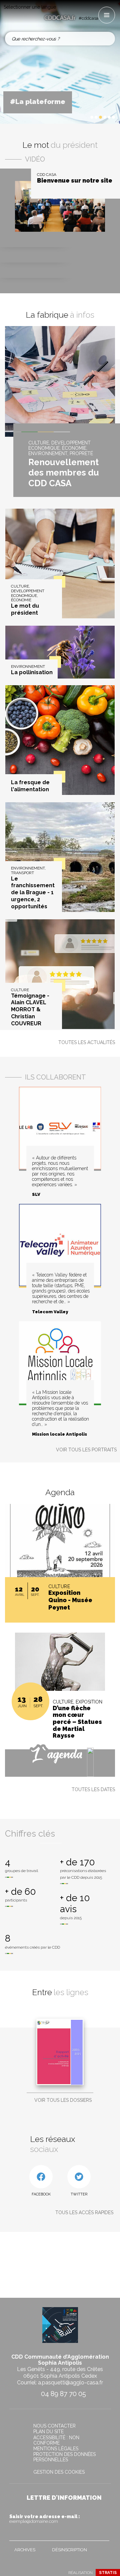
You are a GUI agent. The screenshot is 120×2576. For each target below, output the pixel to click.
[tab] (92, 117)
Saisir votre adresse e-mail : (45, 2519)
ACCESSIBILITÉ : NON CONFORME (56, 2440)
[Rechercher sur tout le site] (106, 39)
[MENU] (107, 15)
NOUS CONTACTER (54, 2426)
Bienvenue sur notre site (75, 181)
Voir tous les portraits (86, 1450)
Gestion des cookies (59, 2472)
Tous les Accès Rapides (84, 2212)
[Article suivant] (83, 117)
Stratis (108, 2573)
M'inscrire (103, 2534)
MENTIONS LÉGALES (56, 2449)
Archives (25, 2550)
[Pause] (77, 117)
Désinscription (69, 2550)
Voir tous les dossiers (63, 2100)
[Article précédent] (72, 117)
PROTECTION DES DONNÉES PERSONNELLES (64, 2457)
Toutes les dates (93, 1789)
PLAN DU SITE (48, 2432)
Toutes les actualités (87, 1042)
